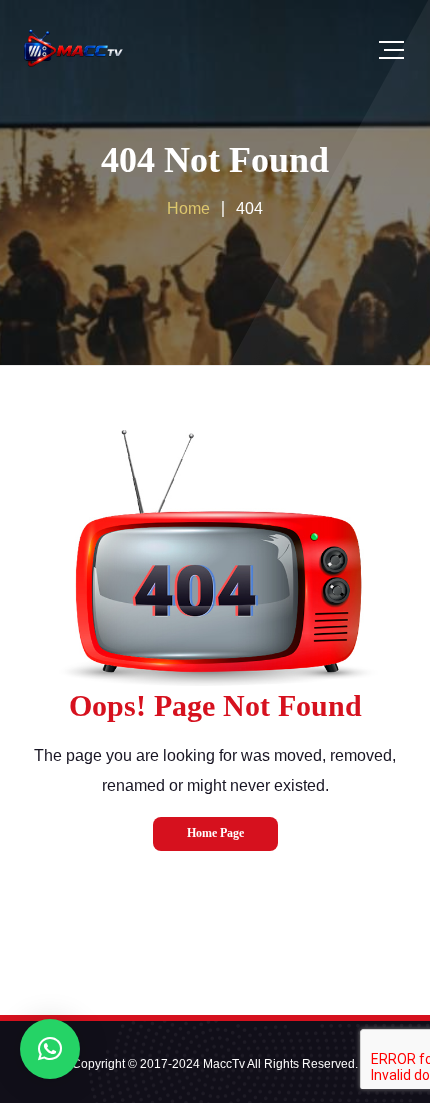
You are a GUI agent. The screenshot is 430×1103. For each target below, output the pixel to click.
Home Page (215, 833)
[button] (50, 1049)
